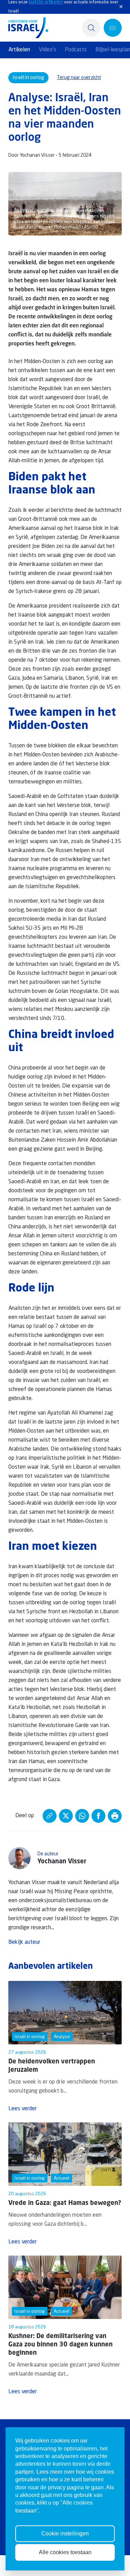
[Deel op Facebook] (98, 1816)
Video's (47, 50)
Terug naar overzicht (79, 78)
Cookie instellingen (65, 2534)
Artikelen (19, 50)
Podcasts (76, 50)
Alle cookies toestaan (65, 2552)
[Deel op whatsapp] (82, 1816)
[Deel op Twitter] (66, 1816)
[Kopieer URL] (50, 1816)
